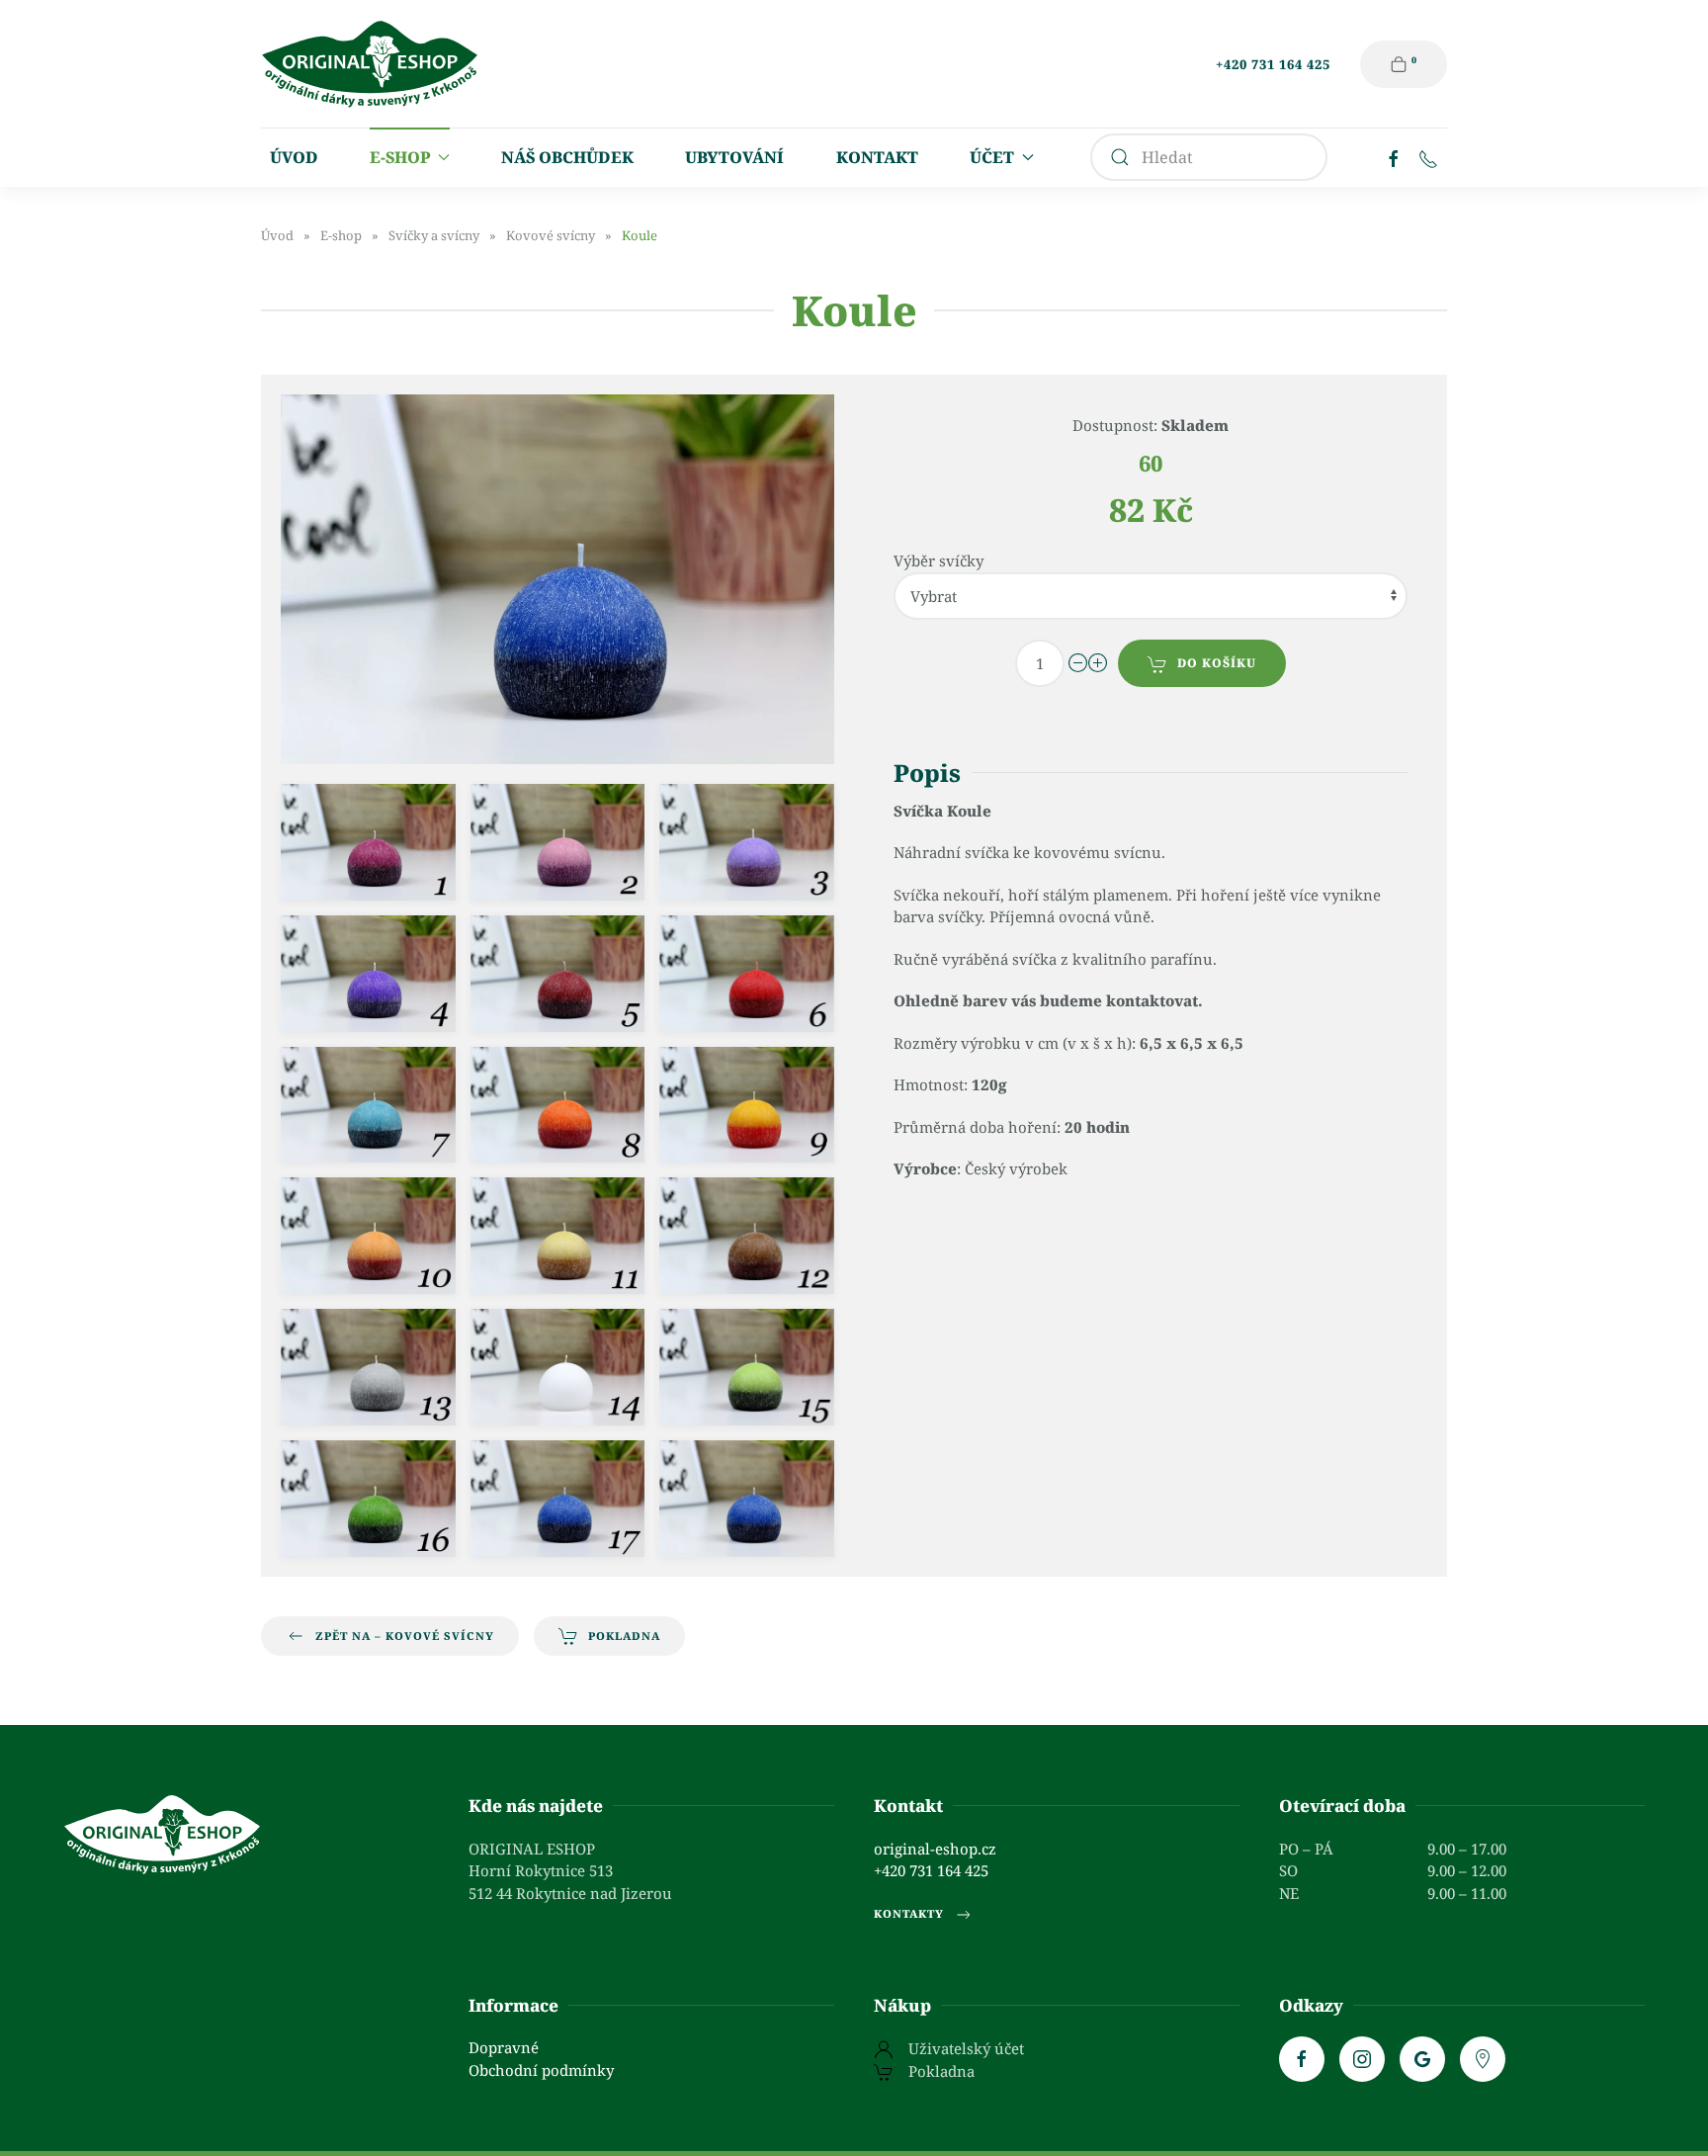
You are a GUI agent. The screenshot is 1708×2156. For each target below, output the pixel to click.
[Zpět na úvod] (370, 64)
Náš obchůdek (567, 157)
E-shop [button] (400, 157)
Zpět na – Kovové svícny (405, 1636)
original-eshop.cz (935, 1849)
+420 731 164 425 (1273, 64)
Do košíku (1217, 663)
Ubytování (734, 157)
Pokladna (624, 1636)
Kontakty (909, 1913)
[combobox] (1209, 157)
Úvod (294, 157)
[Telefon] (1428, 157)
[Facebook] (1394, 157)
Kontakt (877, 157)
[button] (368, 842)
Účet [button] (992, 157)
